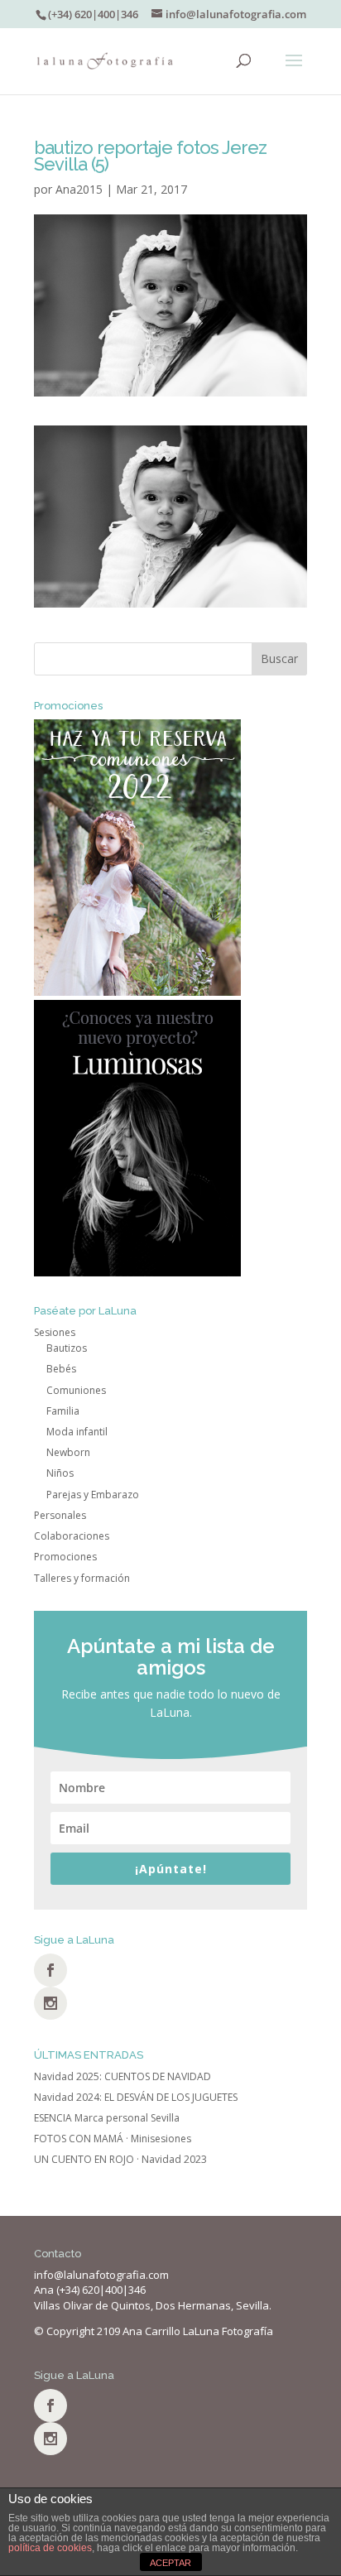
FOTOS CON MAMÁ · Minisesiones (113, 2139)
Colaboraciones (72, 1536)
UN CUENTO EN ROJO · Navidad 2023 (120, 2159)
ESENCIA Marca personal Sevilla (107, 2118)
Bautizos (67, 1348)
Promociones (65, 1557)
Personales (60, 1515)
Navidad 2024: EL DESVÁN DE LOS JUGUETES (136, 2097)
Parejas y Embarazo (93, 1495)
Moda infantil (77, 1432)
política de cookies (50, 2548)
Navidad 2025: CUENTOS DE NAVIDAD (122, 2076)
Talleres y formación (82, 1578)
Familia (63, 1411)
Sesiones (55, 1332)
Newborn (68, 1452)
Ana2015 (79, 189)
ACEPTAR (170, 2563)
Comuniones (76, 1390)
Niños (60, 1473)
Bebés (61, 1369)
